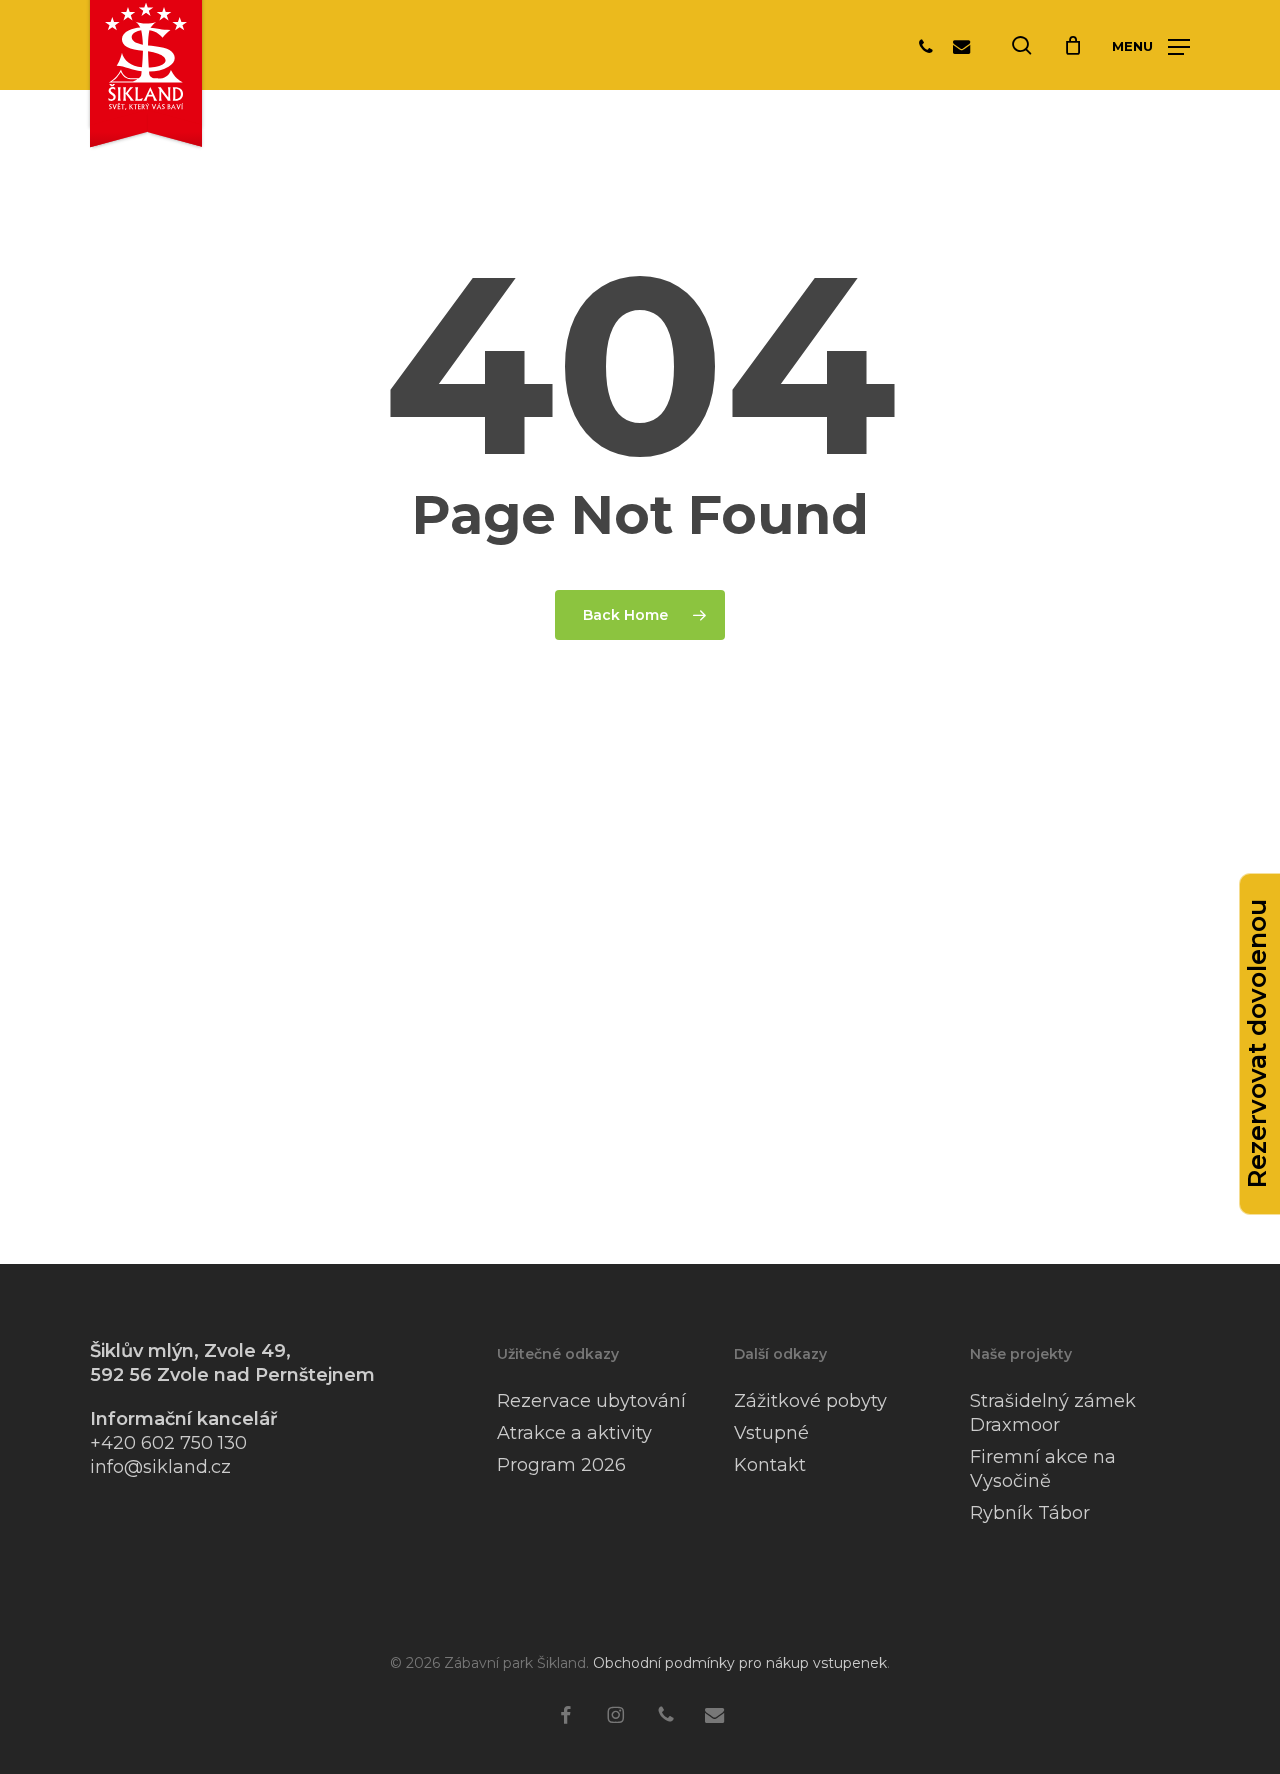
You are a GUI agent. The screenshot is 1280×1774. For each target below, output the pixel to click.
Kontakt (770, 1465)
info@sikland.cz (160, 1467)
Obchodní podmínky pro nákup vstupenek (740, 1663)
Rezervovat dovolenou (1257, 1044)
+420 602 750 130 (168, 1443)
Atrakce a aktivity (574, 1433)
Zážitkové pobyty (810, 1401)
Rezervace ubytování (591, 1401)
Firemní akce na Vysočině (1043, 1469)
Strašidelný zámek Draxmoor (1053, 1413)
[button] (1151, 46)
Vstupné (771, 1433)
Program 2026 (561, 1465)
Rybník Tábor (1030, 1513)
